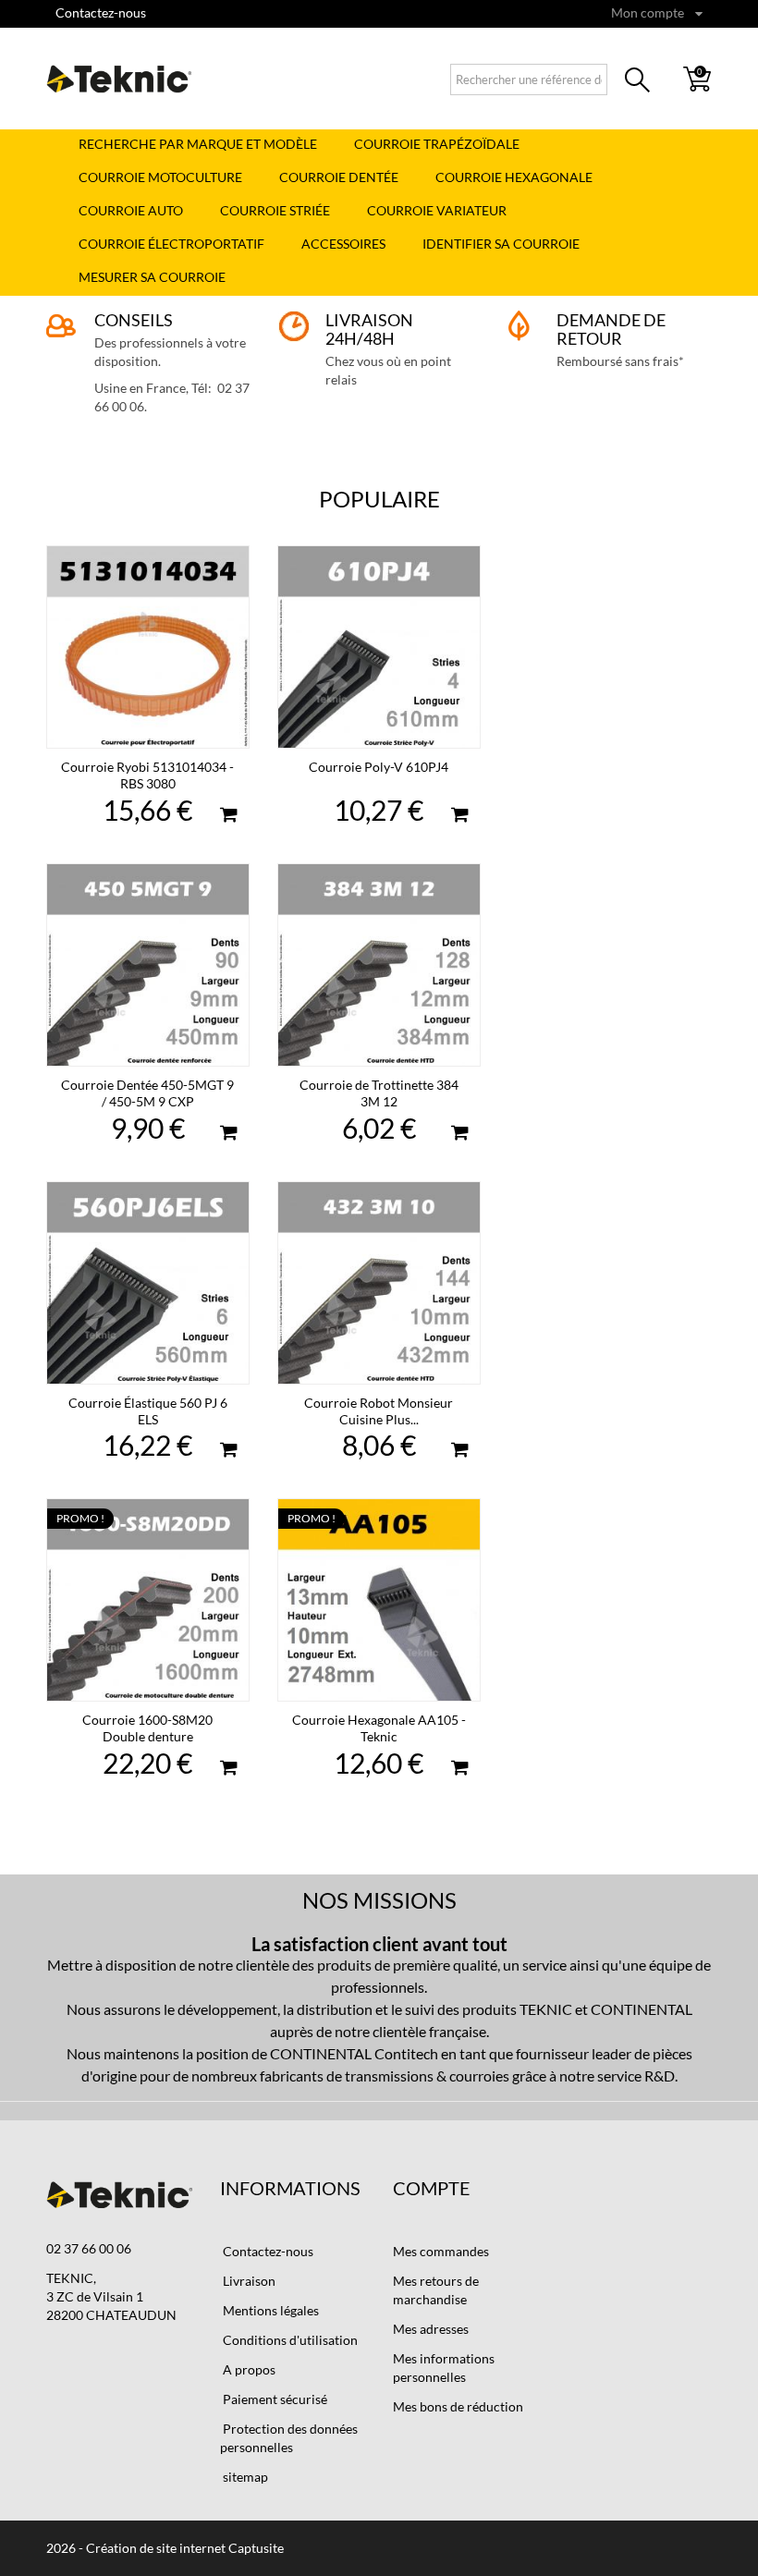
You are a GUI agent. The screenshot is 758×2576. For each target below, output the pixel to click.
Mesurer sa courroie (152, 277)
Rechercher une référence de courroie (638, 83)
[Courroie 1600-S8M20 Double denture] (148, 1600)
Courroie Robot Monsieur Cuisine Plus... (379, 1411)
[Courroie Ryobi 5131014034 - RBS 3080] (148, 647)
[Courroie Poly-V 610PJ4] (379, 647)
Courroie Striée (275, 210)
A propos (248, 2369)
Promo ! (80, 1518)
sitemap (244, 2477)
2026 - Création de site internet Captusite (165, 2548)
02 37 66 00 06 (89, 2248)
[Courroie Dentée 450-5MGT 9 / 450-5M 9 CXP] (148, 965)
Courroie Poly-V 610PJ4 (379, 767)
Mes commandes (441, 2251)
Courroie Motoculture (160, 177)
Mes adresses (431, 2329)
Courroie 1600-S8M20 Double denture (147, 1728)
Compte (432, 2188)
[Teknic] (119, 79)
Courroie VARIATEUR (437, 210)
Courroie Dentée (339, 177)
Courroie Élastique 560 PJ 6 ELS (148, 1411)
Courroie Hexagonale (514, 177)
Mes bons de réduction (458, 2406)
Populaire (379, 499)
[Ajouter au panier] (228, 817)
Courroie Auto (131, 210)
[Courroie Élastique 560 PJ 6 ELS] (148, 1283)
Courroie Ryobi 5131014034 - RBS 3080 (147, 775)
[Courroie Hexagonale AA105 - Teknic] (379, 1600)
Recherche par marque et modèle (198, 144)
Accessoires (343, 244)
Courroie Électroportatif (171, 244)
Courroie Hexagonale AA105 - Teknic (379, 1728)
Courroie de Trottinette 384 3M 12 (379, 1093)
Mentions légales (269, 2310)
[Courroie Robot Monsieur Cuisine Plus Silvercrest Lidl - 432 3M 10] (379, 1283)
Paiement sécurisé (274, 2399)
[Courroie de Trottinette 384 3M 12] (379, 965)
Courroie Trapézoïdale (437, 144)
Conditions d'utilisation (289, 2340)
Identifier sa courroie (501, 244)
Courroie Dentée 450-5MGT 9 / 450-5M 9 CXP (147, 1093)
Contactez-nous (101, 12)
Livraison (248, 2281)
